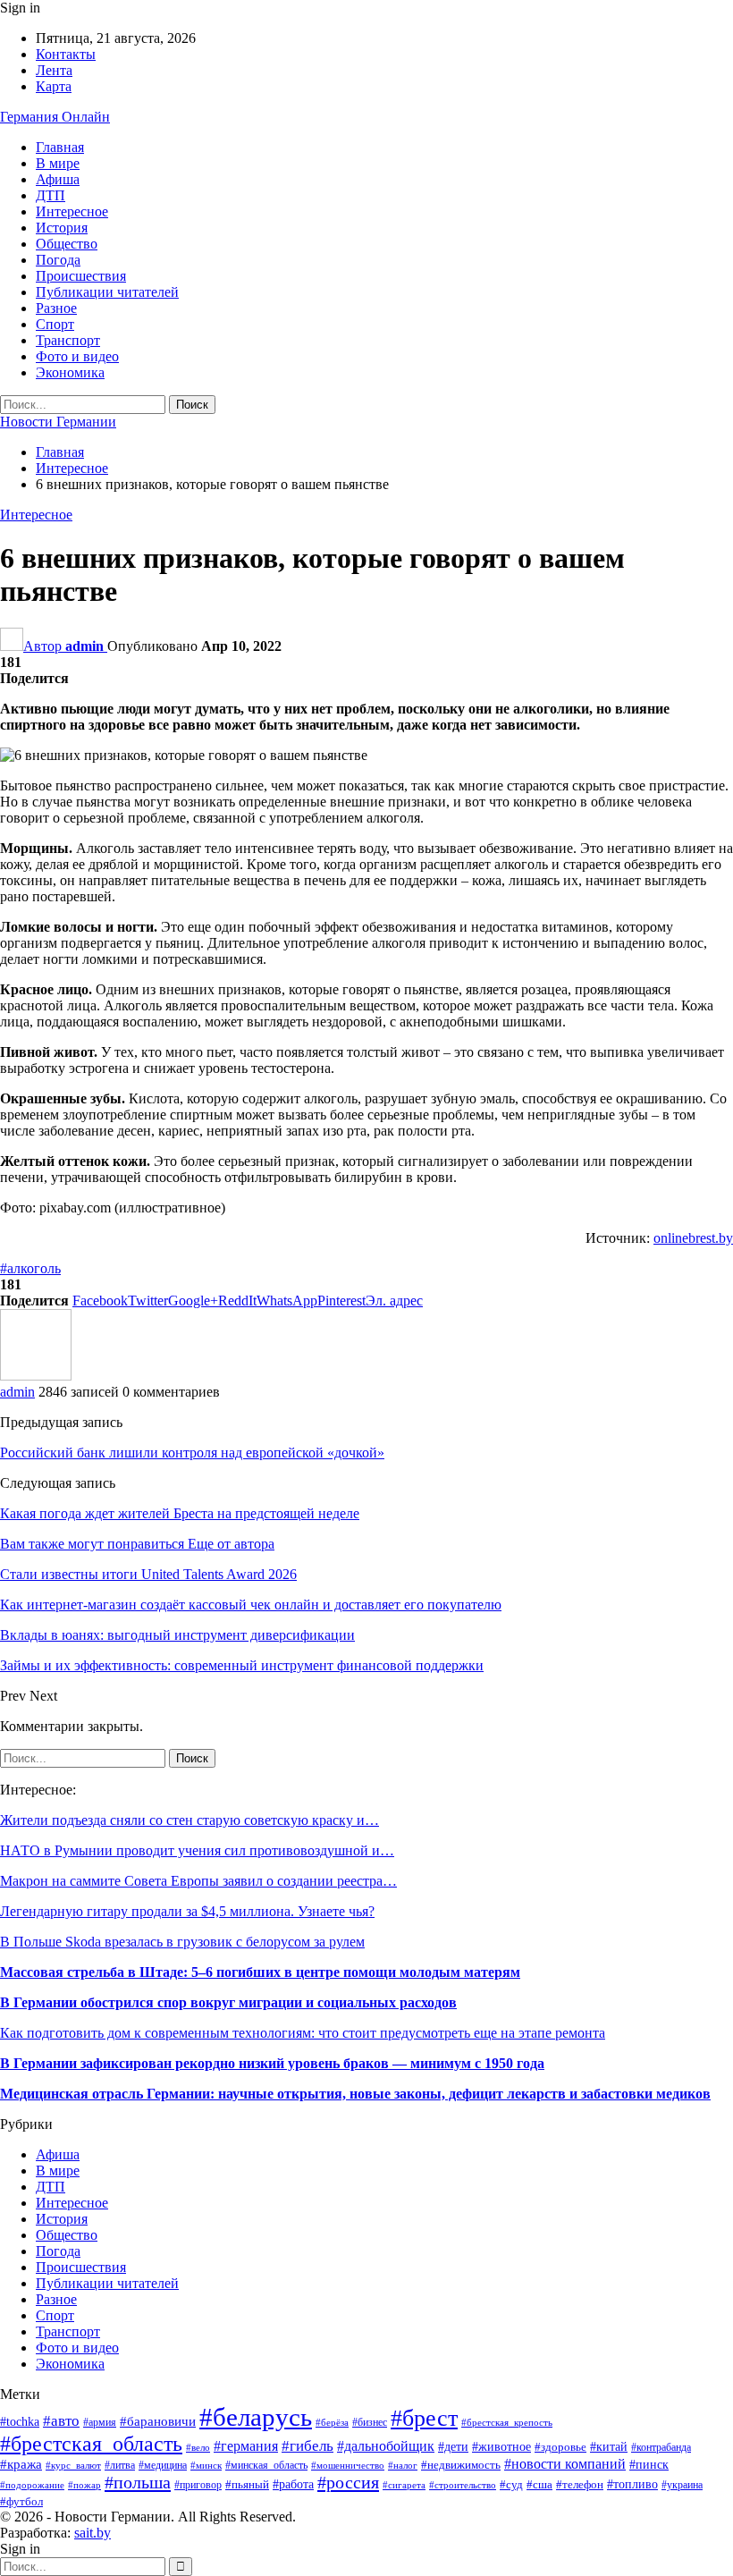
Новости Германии (58, 422)
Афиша (58, 179)
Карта (54, 86)
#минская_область (266, 2465)
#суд (511, 2484)
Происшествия (81, 276)
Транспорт (68, 340)
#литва (120, 2465)
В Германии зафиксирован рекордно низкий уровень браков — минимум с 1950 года (272, 2063)
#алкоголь (30, 1268)
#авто (61, 2421)
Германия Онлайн (55, 117)
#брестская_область (91, 2444)
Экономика (70, 372)
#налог (403, 2465)
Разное (56, 308)
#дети (453, 2446)
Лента (54, 70)
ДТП (51, 195)
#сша (539, 2484)
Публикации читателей (107, 292)
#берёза (332, 2423)
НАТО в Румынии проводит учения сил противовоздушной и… (197, 1850)
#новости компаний (565, 2464)
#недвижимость (461, 2465)
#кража (21, 2464)
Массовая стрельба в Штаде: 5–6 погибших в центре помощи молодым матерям (260, 1972)
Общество (67, 244)
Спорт (55, 324)
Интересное (72, 211)
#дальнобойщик (386, 2446)
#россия (348, 2482)
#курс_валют (73, 2465)
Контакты (66, 54)
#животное (501, 2447)
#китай (609, 2447)
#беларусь (256, 2417)
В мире (58, 163)
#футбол (21, 2501)
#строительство (463, 2485)
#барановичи (158, 2421)
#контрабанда (661, 2448)
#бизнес (370, 2423)
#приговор (198, 2485)
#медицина (163, 2465)
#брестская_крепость (507, 2422)
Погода (58, 260)
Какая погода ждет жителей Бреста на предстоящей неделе (180, 1513)
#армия (100, 2423)
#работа (293, 2484)
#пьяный (247, 2485)
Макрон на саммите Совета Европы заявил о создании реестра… (198, 1881)
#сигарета (404, 2485)
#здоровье (560, 2447)
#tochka (20, 2422)
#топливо (632, 2484)
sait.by (93, 2533)
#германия (246, 2446)
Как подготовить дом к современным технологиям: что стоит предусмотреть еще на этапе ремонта (303, 2033)
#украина (682, 2485)
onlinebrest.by (693, 1238)
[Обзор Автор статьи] (36, 1376)
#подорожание (32, 2485)
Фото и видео (77, 356)
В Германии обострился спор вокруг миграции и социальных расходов (228, 2002)
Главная (60, 147)
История (62, 228)
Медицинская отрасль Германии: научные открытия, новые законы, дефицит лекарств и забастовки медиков (355, 2094)
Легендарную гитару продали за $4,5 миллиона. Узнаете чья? (187, 1911)
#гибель (308, 2446)
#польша (138, 2482)
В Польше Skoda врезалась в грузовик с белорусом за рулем (182, 1942)
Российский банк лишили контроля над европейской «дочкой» (192, 1453)
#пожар (84, 2485)
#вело (198, 2447)
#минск (206, 2465)
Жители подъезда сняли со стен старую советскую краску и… (190, 1820)
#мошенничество (348, 2465)
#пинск (649, 2465)
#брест (424, 2418)
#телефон (580, 2484)
